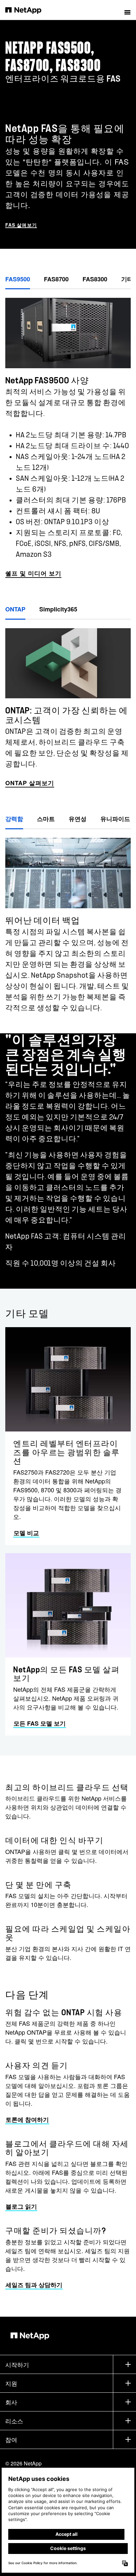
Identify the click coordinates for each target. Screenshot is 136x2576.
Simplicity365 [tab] (58, 609)
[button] (127, 10)
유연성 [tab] (78, 819)
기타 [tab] (127, 279)
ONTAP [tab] (15, 609)
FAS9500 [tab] (18, 279)
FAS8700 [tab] (56, 279)
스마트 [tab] (46, 819)
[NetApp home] (28, 10)
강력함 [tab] (14, 819)
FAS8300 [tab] (95, 279)
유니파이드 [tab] (115, 819)
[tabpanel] (68, 434)
